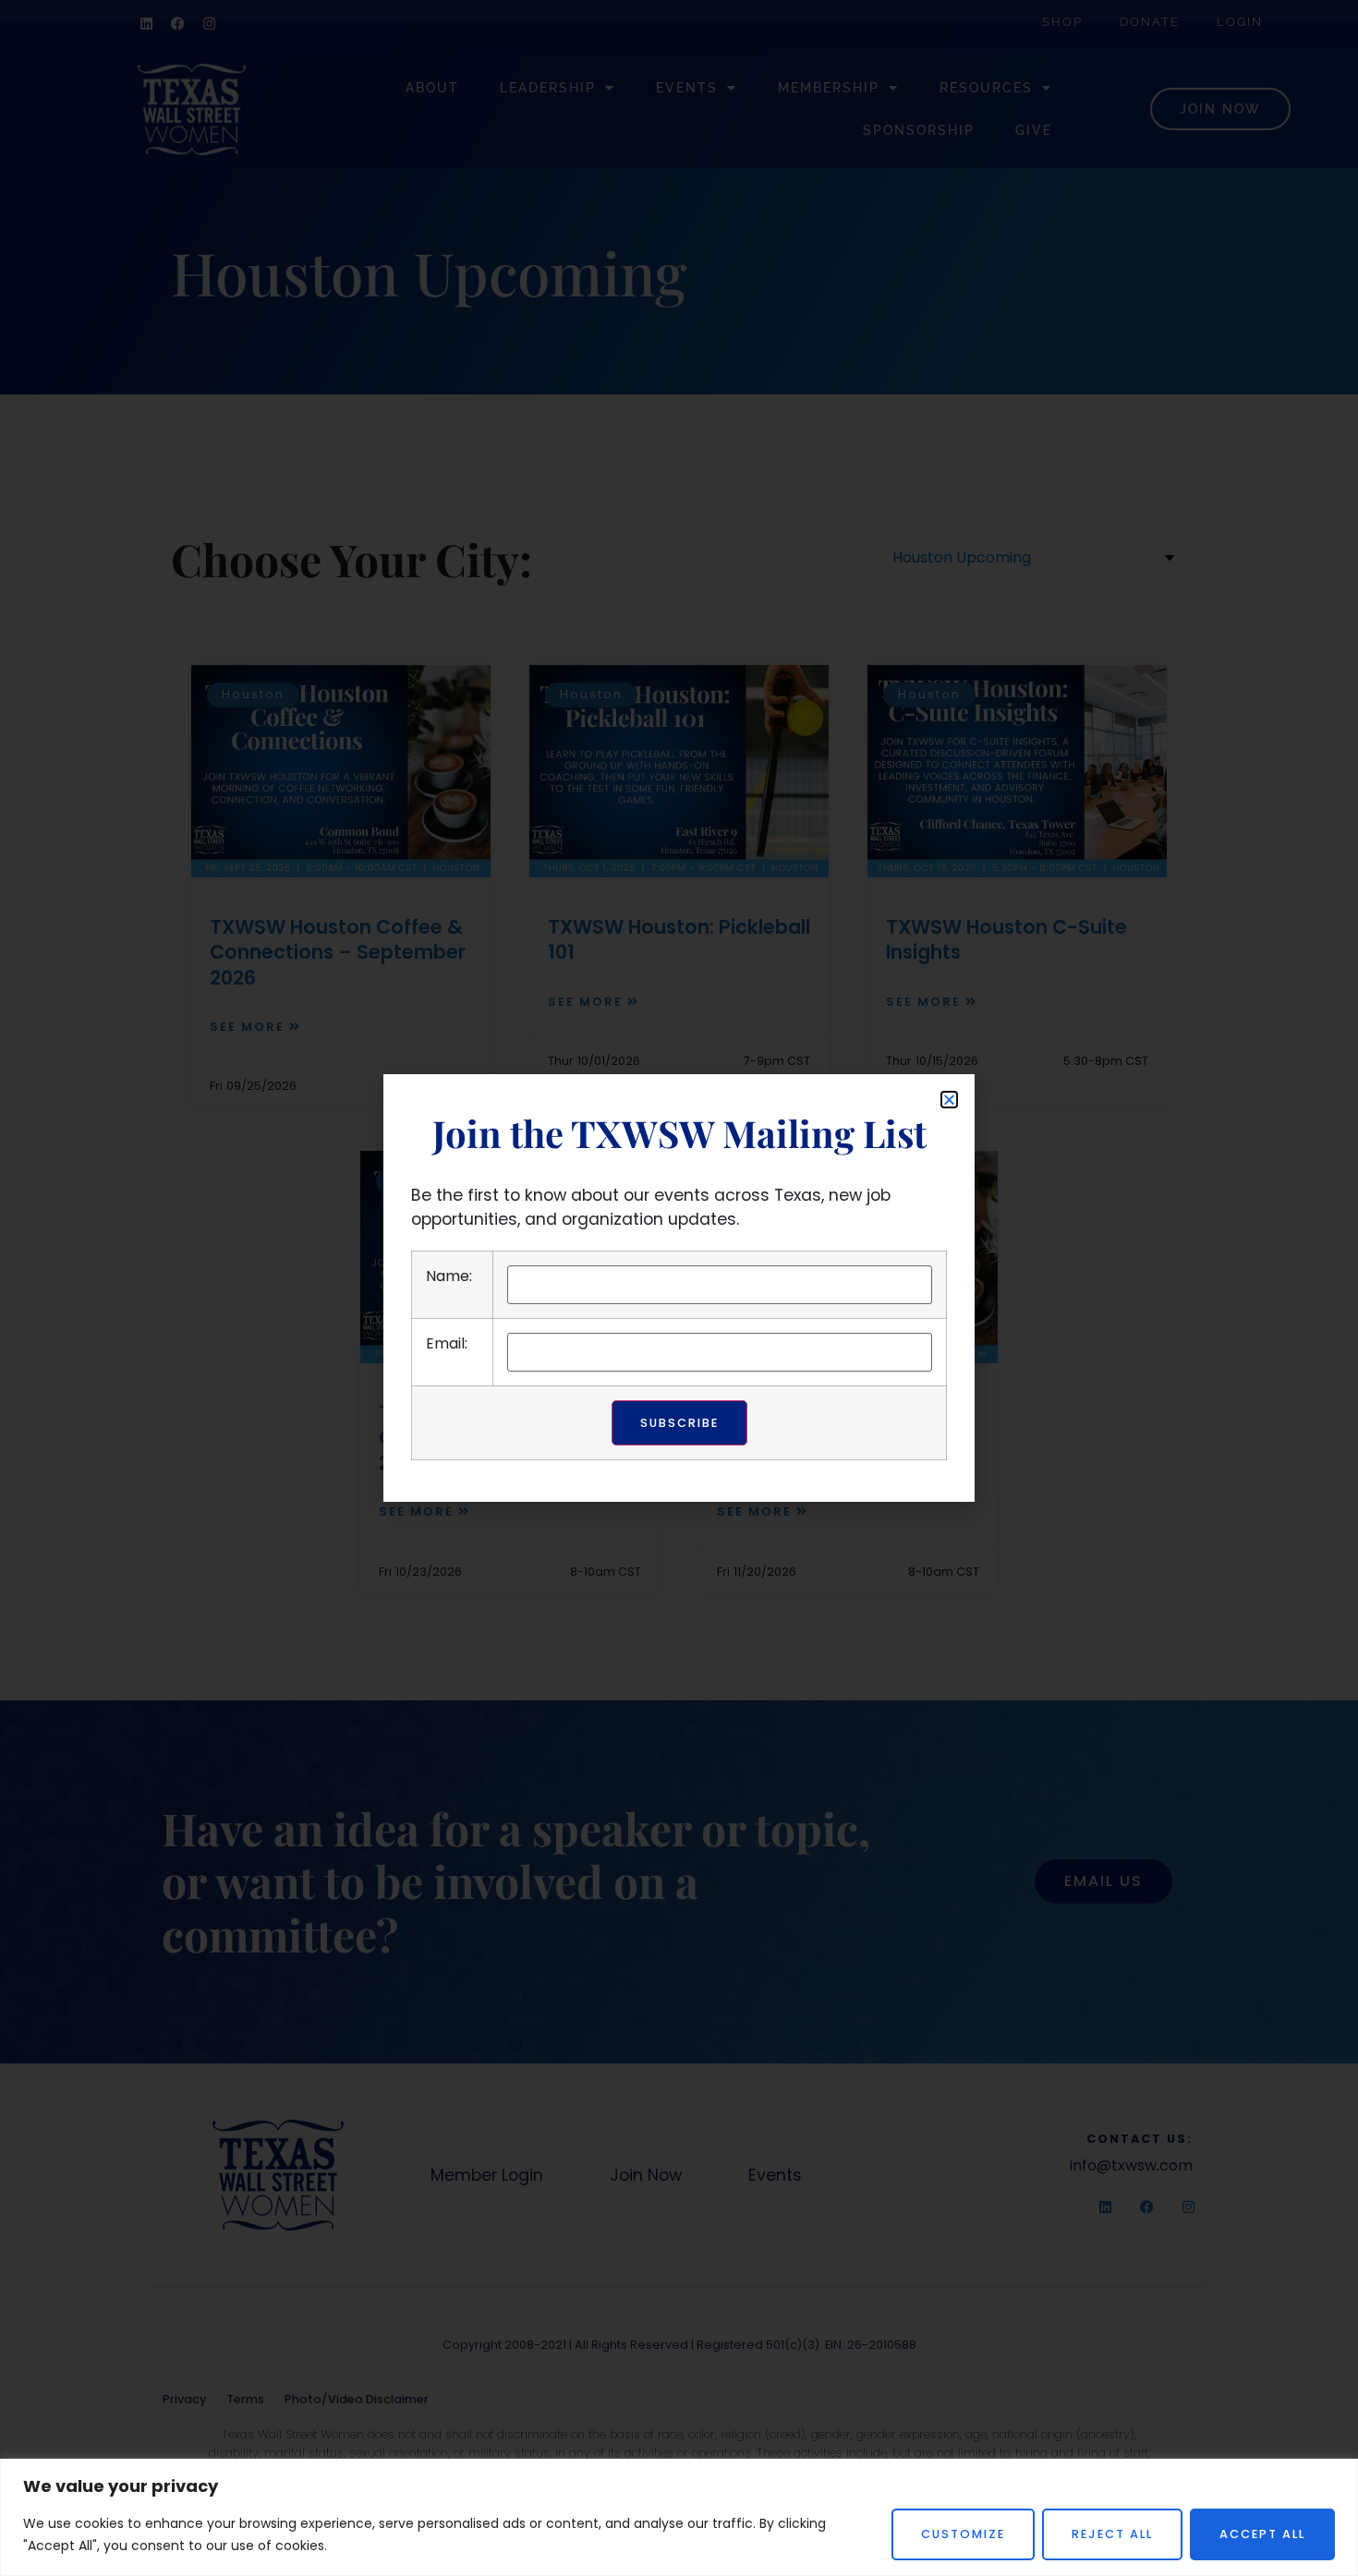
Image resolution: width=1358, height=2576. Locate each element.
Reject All (1112, 2534)
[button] (949, 1100)
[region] (679, 2517)
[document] (679, 1288)
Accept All (1262, 2534)
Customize (963, 2534)
